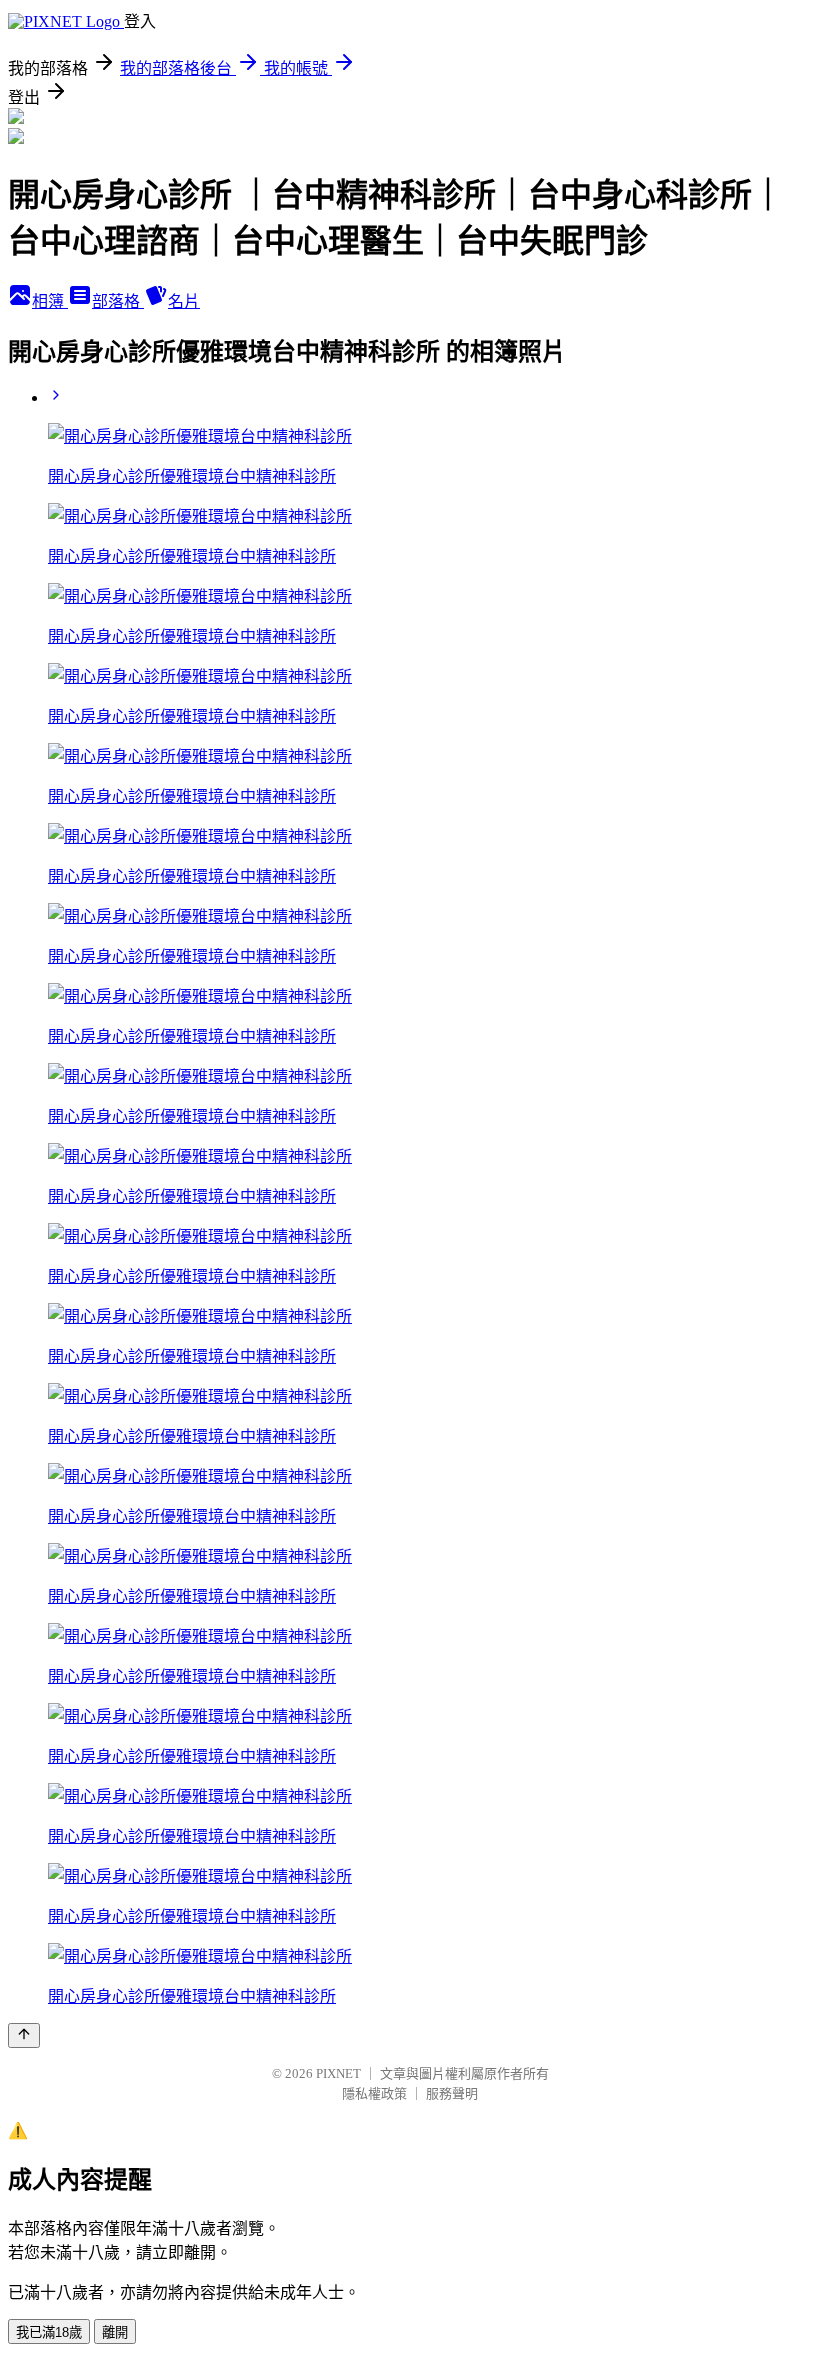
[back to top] (24, 2035)
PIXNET (338, 2073)
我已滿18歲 (49, 2332)
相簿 (50, 301)
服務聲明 (452, 2093)
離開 (115, 2332)
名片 (184, 301)
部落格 (118, 301)
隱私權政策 (374, 2093)
